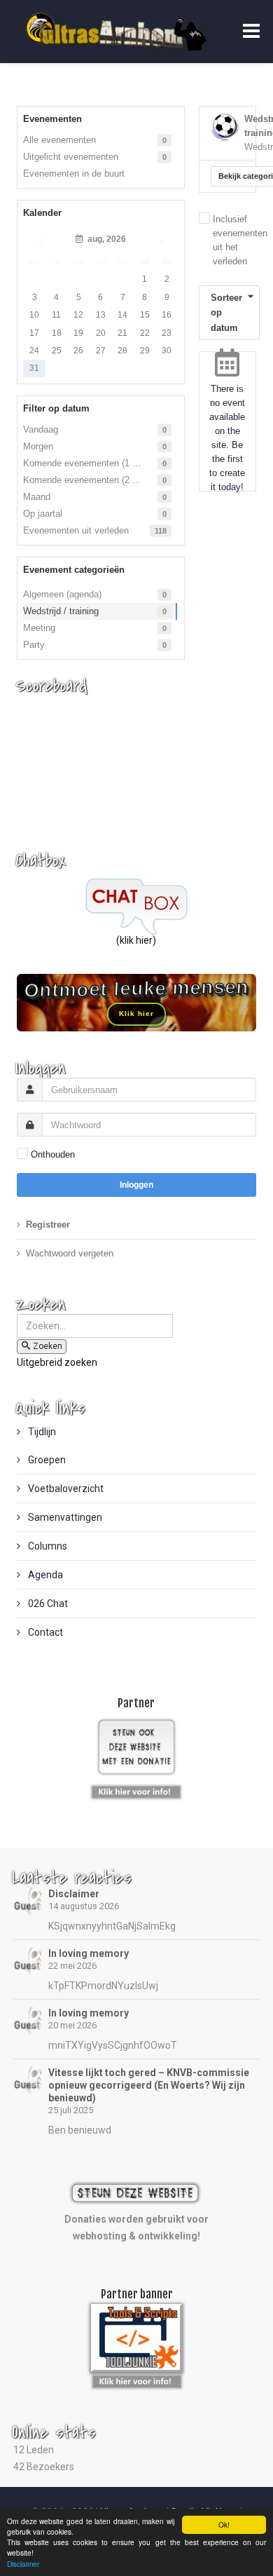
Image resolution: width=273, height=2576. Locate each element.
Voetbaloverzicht (65, 1489)
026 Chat (47, 1604)
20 (101, 333)
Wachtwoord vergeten (70, 1253)
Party (34, 645)
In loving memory (89, 1953)
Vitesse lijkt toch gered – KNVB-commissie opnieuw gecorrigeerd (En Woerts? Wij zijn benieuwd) (149, 2085)
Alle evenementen (59, 140)
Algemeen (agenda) (62, 594)
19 (78, 333)
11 (56, 315)
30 (167, 351)
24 (34, 351)
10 (34, 315)
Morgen (38, 446)
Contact (44, 1632)
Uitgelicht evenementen (71, 157)
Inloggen (136, 1185)
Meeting (39, 628)
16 (167, 315)
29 (145, 351)
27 (101, 351)
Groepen (46, 1460)
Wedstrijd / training (61, 611)
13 (101, 315)
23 (167, 333)
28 (122, 351)
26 (78, 351)
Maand (37, 497)
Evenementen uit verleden (76, 530)
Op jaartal (43, 514)
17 (34, 333)
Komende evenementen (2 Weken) (93, 480)
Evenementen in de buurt (74, 174)
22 (145, 333)
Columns (47, 1546)
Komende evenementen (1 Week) (91, 463)
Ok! (224, 2524)
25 (57, 351)
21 (122, 333)
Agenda (44, 1575)
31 (34, 368)
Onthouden (53, 1154)
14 (122, 315)
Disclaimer (74, 1894)
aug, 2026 (105, 239)
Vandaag (41, 429)
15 (145, 315)
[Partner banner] (136, 1789)
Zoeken (48, 1346)
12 (78, 315)
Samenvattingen (64, 1517)
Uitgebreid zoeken (57, 1362)
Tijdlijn (41, 1432)
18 (57, 333)
